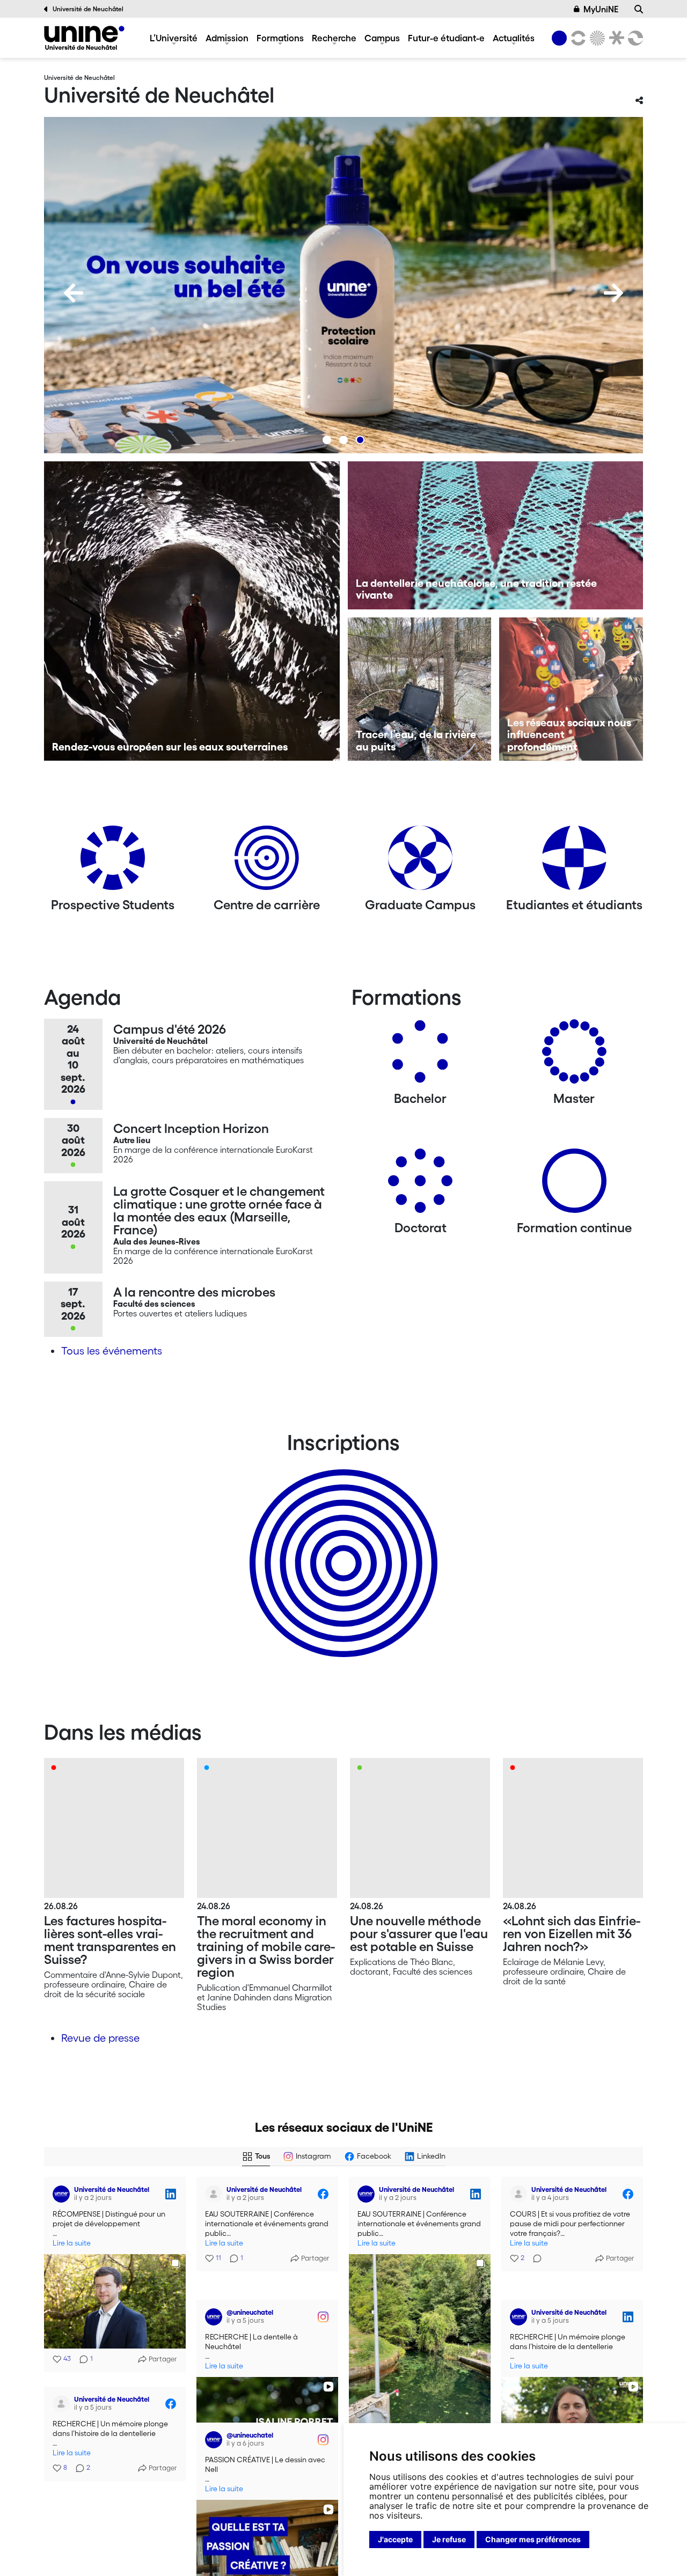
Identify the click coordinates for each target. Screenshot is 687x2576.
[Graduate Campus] (420, 862)
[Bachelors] (420, 1055)
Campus (382, 38)
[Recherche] (639, 9)
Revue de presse (100, 2038)
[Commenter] (534, 2258)
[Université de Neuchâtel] (84, 38)
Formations (280, 38)
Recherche (334, 38)
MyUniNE (601, 9)
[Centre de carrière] (267, 862)
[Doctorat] (420, 1185)
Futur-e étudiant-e (446, 38)
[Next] (613, 293)
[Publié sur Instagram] (323, 2299)
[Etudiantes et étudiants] (574, 862)
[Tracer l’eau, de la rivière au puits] (420, 689)
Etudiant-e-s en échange (341, 1544)
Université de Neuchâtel (88, 9)
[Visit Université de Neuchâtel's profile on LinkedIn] (61, 2194)
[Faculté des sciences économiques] (634, 38)
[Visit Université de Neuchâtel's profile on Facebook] (214, 2194)
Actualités (514, 38)
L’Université (174, 38)
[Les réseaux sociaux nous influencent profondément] (571, 689)
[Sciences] (596, 38)
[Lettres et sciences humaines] (576, 38)
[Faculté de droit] (615, 38)
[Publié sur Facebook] (323, 2194)
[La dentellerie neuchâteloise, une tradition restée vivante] (496, 535)
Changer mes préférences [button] (533, 2539)
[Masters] (574, 1055)
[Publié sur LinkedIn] (171, 2194)
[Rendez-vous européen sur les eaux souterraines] (192, 611)
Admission (227, 38)
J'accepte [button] (395, 2539)
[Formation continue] (574, 1185)
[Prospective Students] (113, 862)
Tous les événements (112, 1351)
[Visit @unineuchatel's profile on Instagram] (214, 2299)
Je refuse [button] (449, 2539)
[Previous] (74, 293)
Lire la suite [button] (72, 2243)
